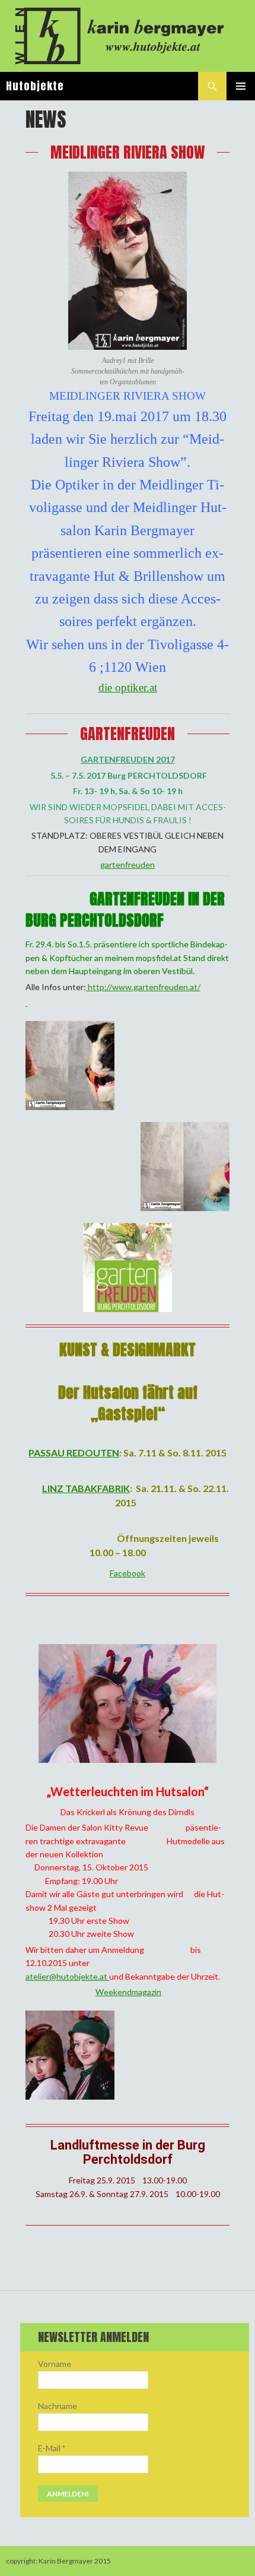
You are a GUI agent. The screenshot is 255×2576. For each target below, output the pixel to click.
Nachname (58, 2406)
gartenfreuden (128, 865)
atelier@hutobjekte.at (67, 1976)
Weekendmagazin (128, 1992)
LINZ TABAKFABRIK (86, 1488)
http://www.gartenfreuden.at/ (143, 987)
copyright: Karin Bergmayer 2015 (58, 2561)
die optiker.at (128, 688)
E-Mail (52, 2448)
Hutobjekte (35, 86)
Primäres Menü (241, 86)
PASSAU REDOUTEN (74, 1453)
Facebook (128, 1573)
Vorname (55, 2364)
